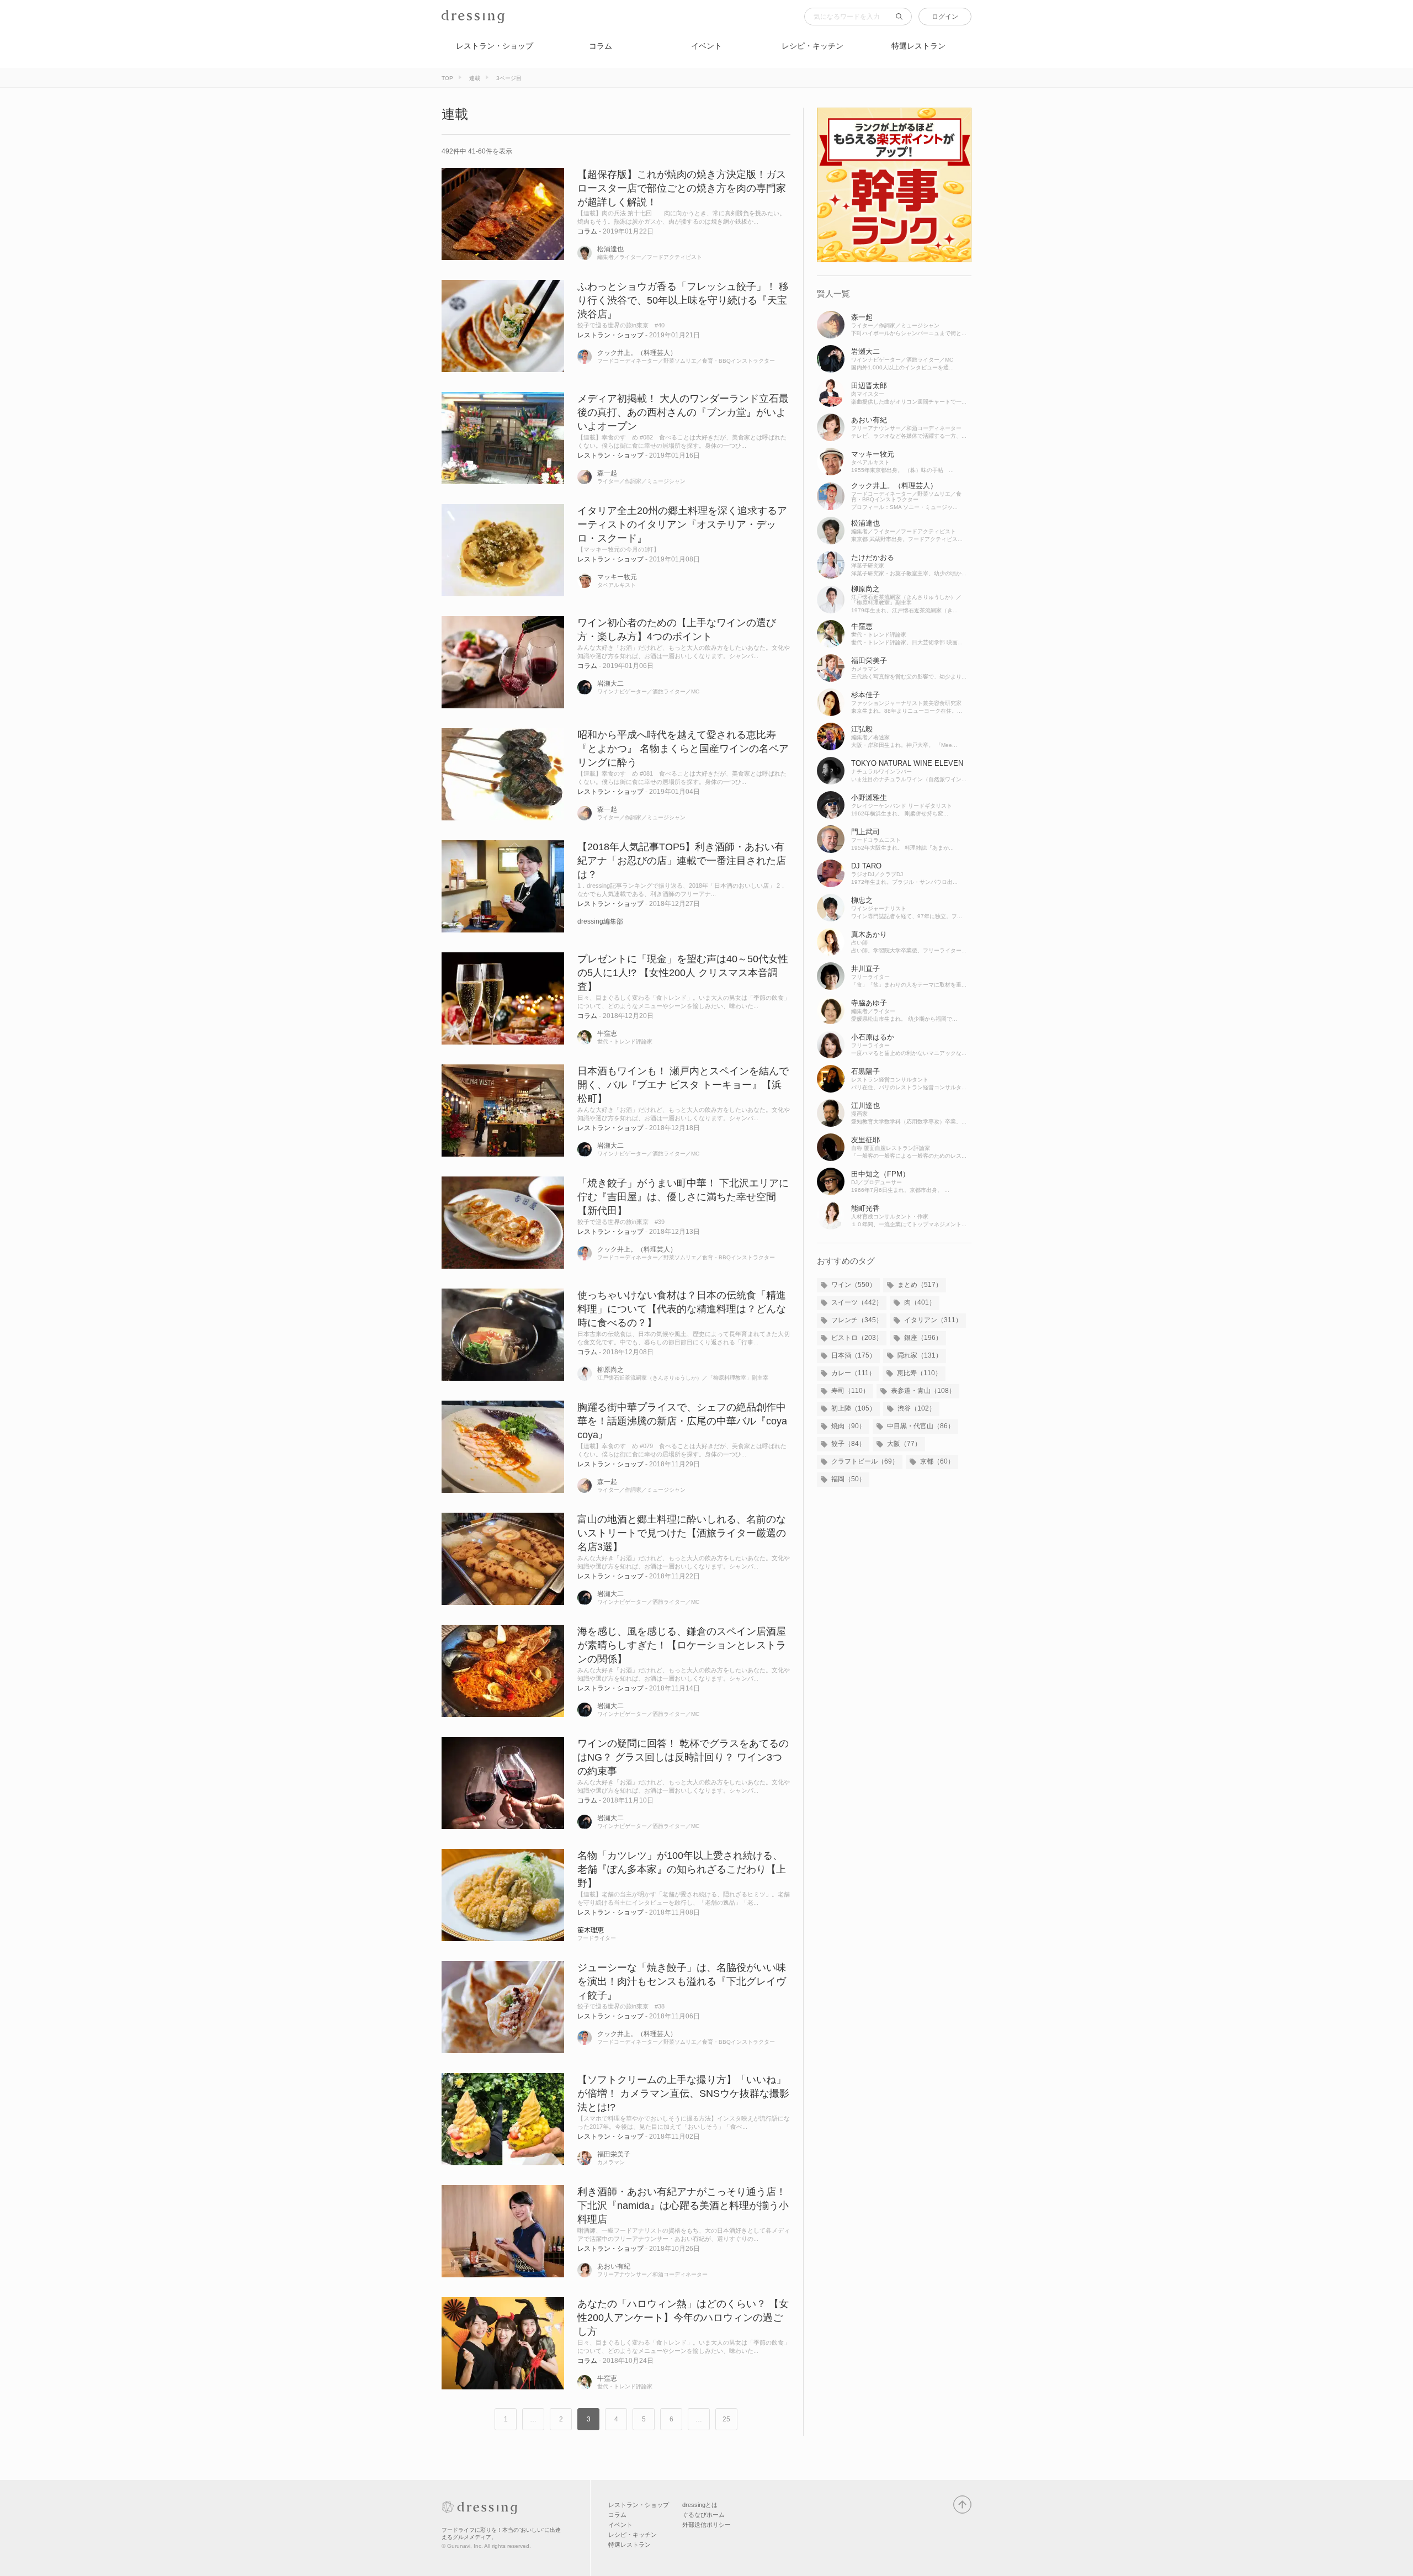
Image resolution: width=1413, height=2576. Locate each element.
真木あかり (869, 934)
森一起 (607, 473)
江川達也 (865, 1106)
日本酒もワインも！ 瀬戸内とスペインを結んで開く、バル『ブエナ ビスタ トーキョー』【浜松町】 (683, 1085)
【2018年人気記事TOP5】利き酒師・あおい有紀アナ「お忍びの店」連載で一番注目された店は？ (682, 861)
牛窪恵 (607, 1033)
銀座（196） (923, 1338)
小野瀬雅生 (869, 797)
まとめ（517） (920, 1285)
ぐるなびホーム (703, 2515)
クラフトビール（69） (865, 1461)
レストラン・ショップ (495, 46)
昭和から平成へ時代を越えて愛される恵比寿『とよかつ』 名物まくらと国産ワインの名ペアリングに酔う (683, 749)
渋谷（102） (917, 1408)
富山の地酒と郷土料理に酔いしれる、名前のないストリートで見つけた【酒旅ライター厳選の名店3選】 (682, 1533)
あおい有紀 (614, 2266)
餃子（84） (848, 1444)
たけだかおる (873, 557)
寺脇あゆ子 (869, 1003)
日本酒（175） (854, 1355)
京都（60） (937, 1461)
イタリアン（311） (933, 1320)
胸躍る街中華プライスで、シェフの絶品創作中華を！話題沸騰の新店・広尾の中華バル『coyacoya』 (682, 1421)
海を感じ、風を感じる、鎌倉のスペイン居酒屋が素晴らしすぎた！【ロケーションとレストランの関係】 (682, 1645)
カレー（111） (853, 1373)
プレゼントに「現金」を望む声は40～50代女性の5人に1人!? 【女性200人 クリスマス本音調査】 (683, 973)
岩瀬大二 (610, 683)
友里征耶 (865, 1140)
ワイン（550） (854, 1285)
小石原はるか (873, 1037)
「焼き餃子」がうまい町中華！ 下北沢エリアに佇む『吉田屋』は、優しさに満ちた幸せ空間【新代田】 (683, 1197)
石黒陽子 (865, 1071)
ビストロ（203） (857, 1338)
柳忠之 (862, 900)
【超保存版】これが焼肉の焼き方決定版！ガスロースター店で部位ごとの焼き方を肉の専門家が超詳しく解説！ (682, 188)
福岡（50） (848, 1479)
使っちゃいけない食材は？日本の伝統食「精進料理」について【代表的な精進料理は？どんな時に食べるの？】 (682, 1309)
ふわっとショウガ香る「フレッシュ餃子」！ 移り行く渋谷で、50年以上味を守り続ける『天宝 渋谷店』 (683, 300)
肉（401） (920, 1302)
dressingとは (700, 2505)
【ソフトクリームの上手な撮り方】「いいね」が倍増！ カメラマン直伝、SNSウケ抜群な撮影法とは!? (683, 2093)
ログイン (945, 17)
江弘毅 (862, 729)
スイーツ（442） (857, 1302)
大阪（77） (904, 1444)
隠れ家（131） (920, 1355)
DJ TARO (866, 866)
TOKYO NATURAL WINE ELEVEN (907, 763)
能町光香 (865, 1208)
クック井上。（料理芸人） (637, 353)
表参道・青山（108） (923, 1391)
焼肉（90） (848, 1426)
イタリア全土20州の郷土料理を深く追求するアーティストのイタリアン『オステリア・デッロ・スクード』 (682, 524)
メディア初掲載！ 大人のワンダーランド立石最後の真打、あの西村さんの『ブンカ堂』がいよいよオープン (683, 412)
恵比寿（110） (919, 1373)
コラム (601, 46)
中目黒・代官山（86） (921, 1426)
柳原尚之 (610, 1370)
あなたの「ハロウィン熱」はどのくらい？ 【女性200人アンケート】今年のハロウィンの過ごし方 (683, 2318)
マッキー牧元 (617, 577)
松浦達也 (610, 249)
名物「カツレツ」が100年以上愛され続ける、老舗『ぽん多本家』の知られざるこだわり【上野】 (682, 1869)
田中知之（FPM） (880, 1174)
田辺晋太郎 (869, 386)
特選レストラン (918, 46)
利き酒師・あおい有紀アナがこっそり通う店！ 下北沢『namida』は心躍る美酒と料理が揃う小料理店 (683, 2206)
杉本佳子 (865, 695)
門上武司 (865, 832)
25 (726, 2419)
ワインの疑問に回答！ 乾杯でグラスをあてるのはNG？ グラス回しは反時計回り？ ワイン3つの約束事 (683, 1757)
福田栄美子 (614, 2154)
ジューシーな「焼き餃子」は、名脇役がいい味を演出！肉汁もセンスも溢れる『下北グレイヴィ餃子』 (682, 1981)
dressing (458, 23)
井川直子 (865, 969)
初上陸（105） (854, 1408)
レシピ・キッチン (812, 46)
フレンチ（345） (857, 1320)
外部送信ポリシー (706, 2525)
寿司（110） (850, 1391)
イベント (706, 46)
